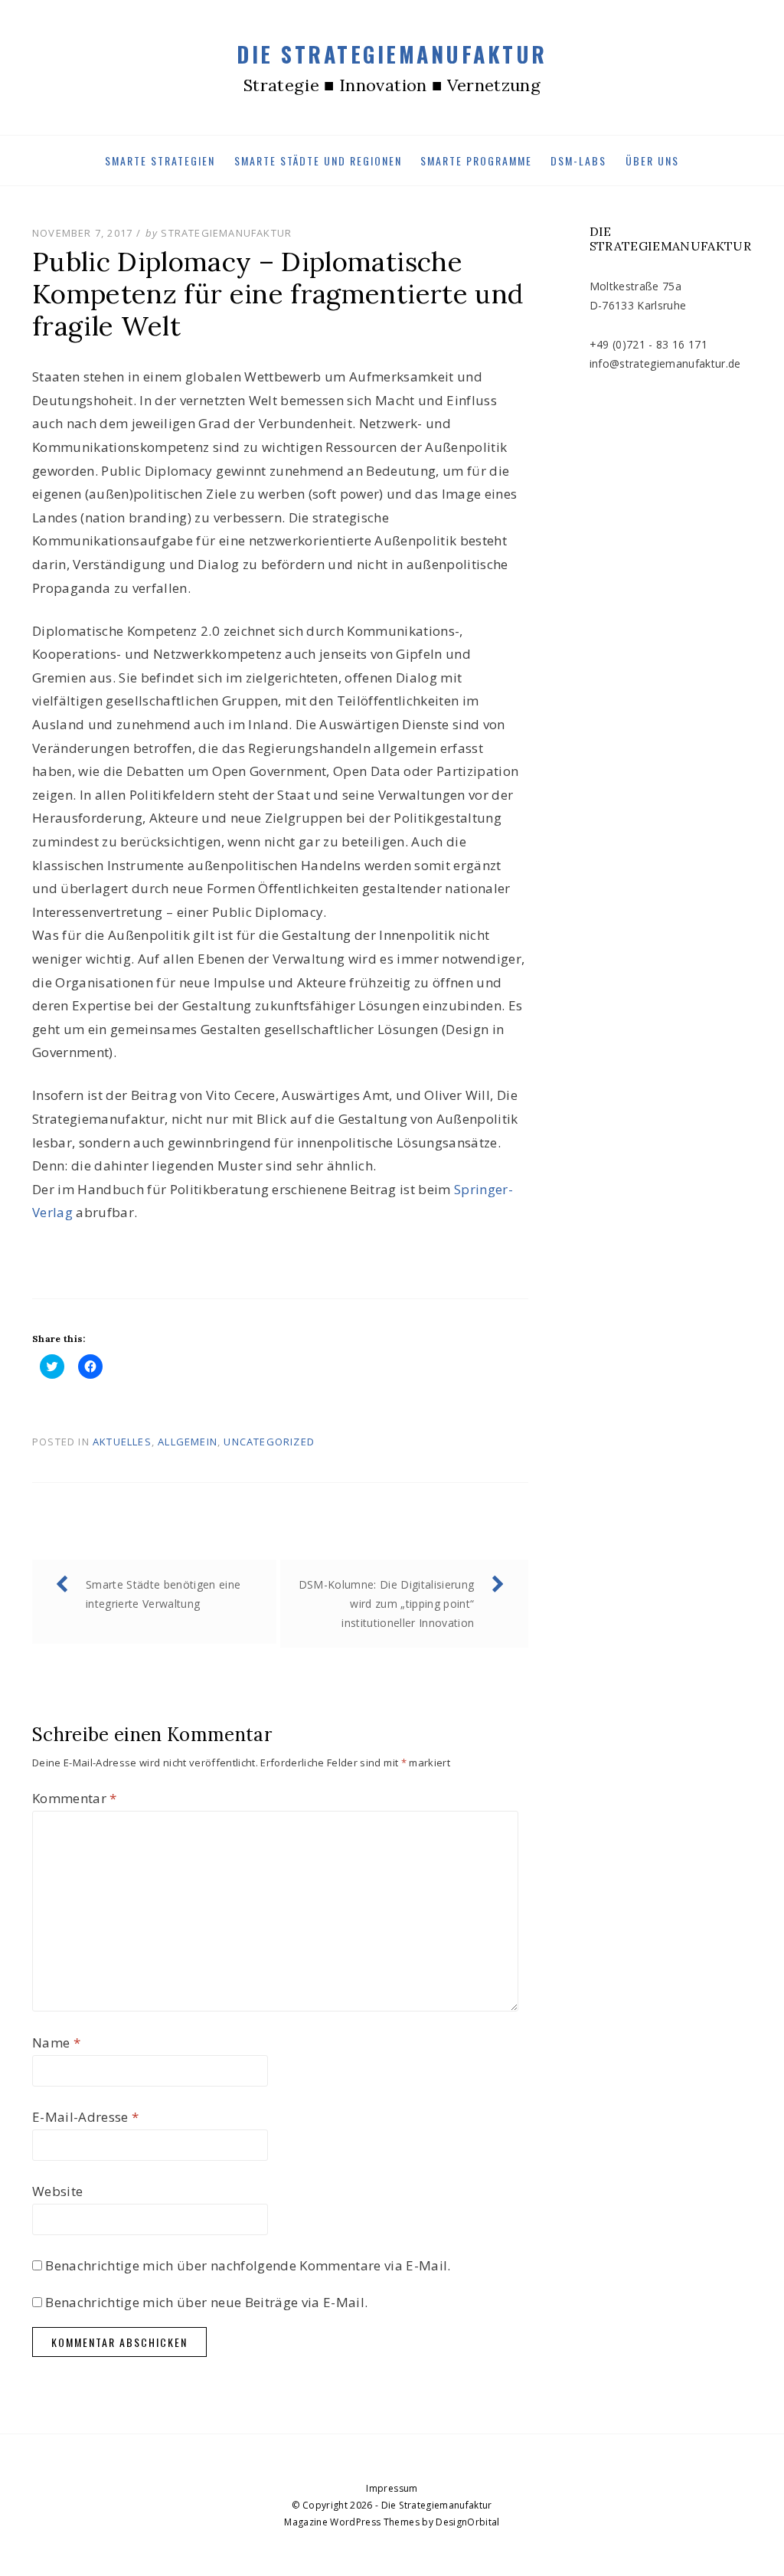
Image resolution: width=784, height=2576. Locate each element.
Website (57, 2191)
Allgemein (188, 1442)
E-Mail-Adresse (85, 2117)
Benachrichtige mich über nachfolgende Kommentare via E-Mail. (248, 2265)
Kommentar (75, 1798)
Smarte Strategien (160, 160)
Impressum (392, 2488)
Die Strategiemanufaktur (392, 54)
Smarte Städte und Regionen (318, 160)
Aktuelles (122, 1442)
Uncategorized (269, 1442)
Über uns (652, 160)
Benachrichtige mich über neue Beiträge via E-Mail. (206, 2302)
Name (56, 2042)
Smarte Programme (476, 160)
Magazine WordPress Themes (352, 2522)
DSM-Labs (578, 160)
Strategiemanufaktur (226, 233)
